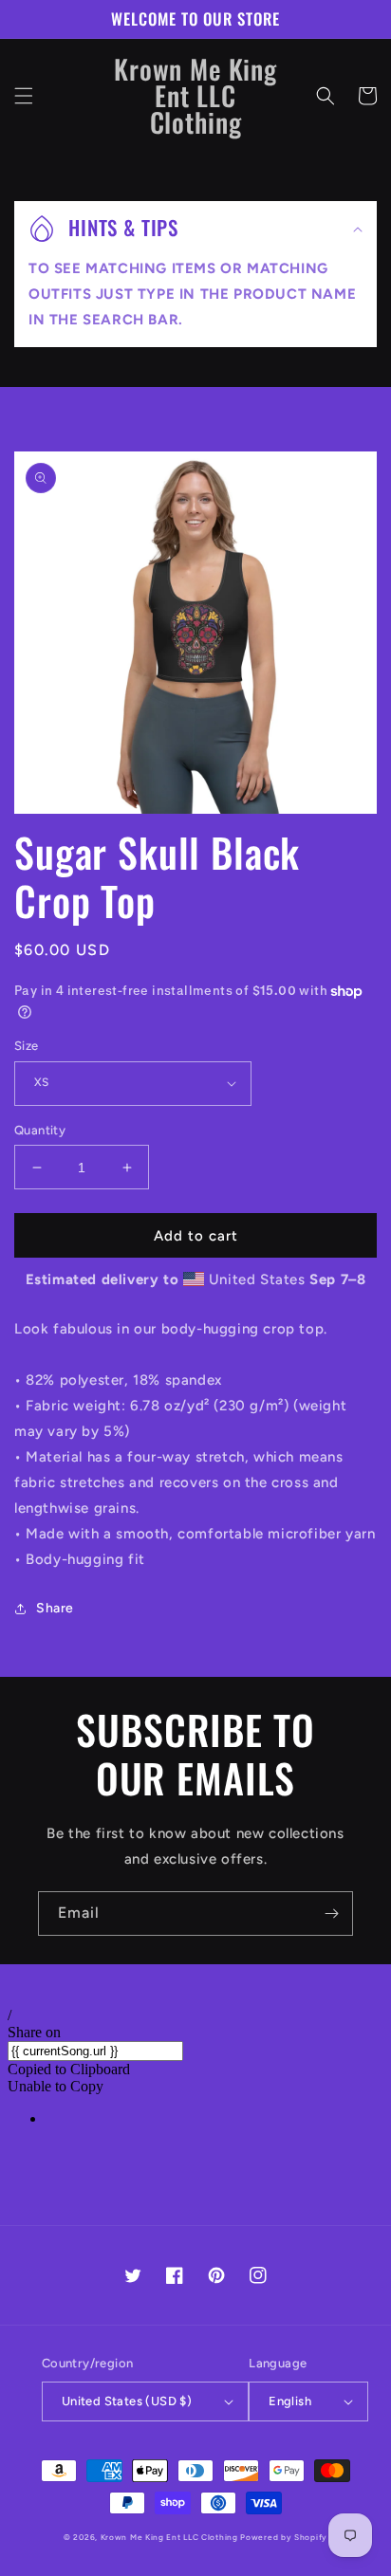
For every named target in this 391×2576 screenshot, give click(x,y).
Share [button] (55, 1608)
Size (27, 1046)
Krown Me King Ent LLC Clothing (171, 2537)
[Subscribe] (331, 1914)
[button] (24, 96)
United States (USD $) (127, 2401)
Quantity (40, 1130)
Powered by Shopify (284, 2537)
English (290, 2401)
